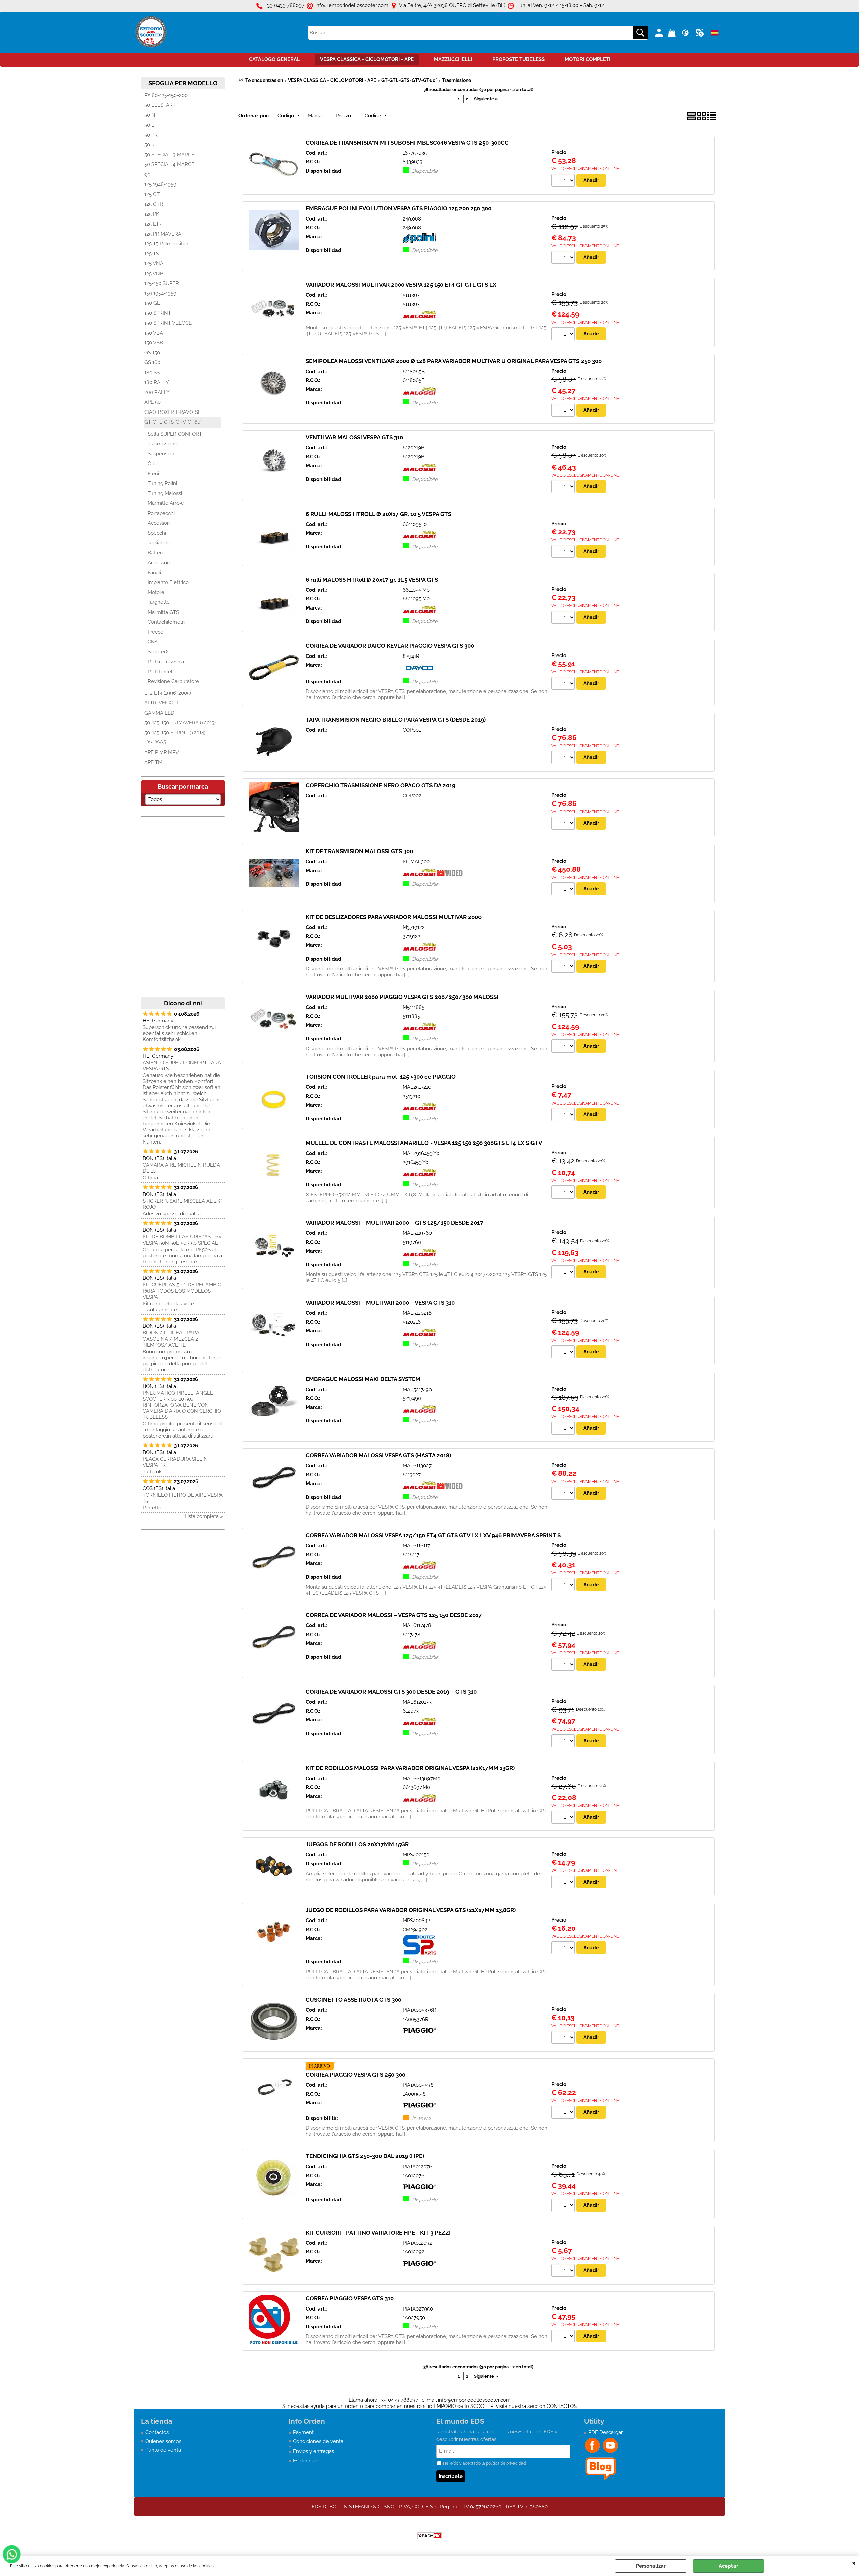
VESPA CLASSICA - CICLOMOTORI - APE (367, 59)
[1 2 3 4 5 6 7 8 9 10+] (564, 181)
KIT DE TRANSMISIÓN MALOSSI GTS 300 (359, 851)
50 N (150, 115)
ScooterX (158, 652)
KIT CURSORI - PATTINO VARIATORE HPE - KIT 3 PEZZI (378, 2233)
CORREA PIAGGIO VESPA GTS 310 (350, 2298)
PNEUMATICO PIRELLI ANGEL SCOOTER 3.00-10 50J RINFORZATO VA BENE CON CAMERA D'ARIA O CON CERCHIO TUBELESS (182, 1405)
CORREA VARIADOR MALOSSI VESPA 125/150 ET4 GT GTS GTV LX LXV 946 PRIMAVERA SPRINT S (433, 1535)
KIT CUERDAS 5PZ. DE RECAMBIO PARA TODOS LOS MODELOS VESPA (182, 1291)
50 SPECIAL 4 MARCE (169, 164)
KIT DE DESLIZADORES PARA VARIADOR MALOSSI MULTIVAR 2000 (394, 917)
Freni (153, 474)
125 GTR (154, 204)
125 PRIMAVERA (163, 234)
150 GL (152, 303)
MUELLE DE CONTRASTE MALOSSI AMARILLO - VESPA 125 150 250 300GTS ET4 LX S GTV (424, 1143)
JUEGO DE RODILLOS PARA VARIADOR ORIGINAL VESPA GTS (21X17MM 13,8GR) (411, 1910)
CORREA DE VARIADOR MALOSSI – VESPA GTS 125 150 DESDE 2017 (394, 1615)
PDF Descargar (605, 2432)
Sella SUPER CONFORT (175, 434)
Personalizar (651, 2566)
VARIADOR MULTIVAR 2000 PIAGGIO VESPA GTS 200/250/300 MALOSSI (402, 997)
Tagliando (159, 543)
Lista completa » (204, 1516)
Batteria (157, 553)
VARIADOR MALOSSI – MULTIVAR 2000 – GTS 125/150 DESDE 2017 (394, 1223)
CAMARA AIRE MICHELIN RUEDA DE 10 (181, 1168)
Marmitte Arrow (166, 503)
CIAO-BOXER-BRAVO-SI (172, 412)
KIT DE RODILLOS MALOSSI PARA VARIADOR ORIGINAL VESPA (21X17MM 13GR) (410, 1768)
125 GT (152, 194)
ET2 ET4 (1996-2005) (168, 693)
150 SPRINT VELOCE (168, 323)
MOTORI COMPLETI (588, 59)
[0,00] (673, 33)
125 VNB (154, 274)
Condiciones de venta (318, 2441)
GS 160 (152, 362)
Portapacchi (161, 513)
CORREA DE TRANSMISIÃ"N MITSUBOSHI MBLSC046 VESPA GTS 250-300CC (407, 143)
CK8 (153, 642)
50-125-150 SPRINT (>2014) (175, 733)
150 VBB (154, 343)
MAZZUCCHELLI (453, 59)
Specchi (157, 533)
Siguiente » (486, 99)
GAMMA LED (159, 713)
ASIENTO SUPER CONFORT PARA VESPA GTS (182, 1066)
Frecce (156, 632)
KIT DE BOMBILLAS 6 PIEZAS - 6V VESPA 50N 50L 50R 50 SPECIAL (182, 1240)
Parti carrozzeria (166, 662)
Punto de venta (163, 2450)
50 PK (151, 135)
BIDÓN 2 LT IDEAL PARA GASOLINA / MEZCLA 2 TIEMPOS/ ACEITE (171, 1339)
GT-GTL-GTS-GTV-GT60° (173, 422)
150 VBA (154, 333)
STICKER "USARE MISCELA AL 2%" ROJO (182, 1204)
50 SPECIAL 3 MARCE (169, 155)
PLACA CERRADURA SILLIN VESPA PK (175, 1462)
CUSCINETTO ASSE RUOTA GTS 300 (353, 2000)
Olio (152, 464)
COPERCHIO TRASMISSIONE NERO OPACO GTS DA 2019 (381, 785)
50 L (149, 125)
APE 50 (153, 402)
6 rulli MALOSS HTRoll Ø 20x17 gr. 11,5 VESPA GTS (372, 580)
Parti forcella (162, 672)
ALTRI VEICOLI (161, 703)
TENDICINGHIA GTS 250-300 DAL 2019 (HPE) (365, 2156)
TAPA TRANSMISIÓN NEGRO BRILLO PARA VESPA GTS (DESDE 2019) (396, 720)
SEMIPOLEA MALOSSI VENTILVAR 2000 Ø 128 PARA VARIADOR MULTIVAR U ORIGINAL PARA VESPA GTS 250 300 (454, 361)
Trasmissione (163, 444)
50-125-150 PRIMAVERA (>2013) (180, 723)
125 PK (152, 214)
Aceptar (728, 2566)
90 (147, 175)
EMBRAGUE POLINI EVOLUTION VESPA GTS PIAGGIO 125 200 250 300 (398, 208)
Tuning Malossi (165, 493)
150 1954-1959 (160, 293)
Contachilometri (166, 622)
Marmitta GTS (163, 612)
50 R (149, 145)
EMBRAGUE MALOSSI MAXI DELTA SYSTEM (363, 1379)
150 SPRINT (158, 313)
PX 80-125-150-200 (166, 95)
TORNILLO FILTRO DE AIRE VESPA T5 (183, 1498)
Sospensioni (162, 454)
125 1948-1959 (160, 184)
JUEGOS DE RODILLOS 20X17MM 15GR (357, 1844)
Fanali (154, 573)
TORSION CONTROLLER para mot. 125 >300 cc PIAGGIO (381, 1077)
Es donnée (305, 2461)
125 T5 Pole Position (167, 244)
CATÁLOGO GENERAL (274, 59)
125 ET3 (153, 224)
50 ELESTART (160, 105)
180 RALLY (157, 382)
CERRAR (854, 2563)
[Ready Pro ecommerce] (429, 2536)
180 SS (152, 373)
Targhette (159, 602)
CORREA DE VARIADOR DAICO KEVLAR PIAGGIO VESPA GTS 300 (390, 646)
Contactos (157, 2432)
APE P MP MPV (162, 752)
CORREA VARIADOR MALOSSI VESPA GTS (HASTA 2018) (378, 1455)
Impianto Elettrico (168, 582)
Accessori (159, 523)
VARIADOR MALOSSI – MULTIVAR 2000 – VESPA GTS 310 (380, 1303)
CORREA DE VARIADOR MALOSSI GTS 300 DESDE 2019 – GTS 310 (391, 1692)
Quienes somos (163, 2441)
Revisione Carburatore (173, 681)
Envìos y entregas (313, 2451)
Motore (156, 592)
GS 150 (152, 353)
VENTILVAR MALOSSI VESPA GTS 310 (354, 437)
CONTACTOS (562, 2406)
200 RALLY (157, 392)
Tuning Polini (162, 483)
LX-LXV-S (155, 742)
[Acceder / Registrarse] (660, 33)
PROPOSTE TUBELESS (518, 59)
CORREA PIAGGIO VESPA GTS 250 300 (356, 2075)
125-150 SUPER (162, 283)
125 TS (152, 254)
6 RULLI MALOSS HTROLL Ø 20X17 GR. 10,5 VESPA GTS (378, 514)
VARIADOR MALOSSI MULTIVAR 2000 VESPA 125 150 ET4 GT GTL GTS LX (401, 285)
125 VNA (154, 263)
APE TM (153, 762)
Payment (303, 2432)
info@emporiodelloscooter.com (474, 2400)
